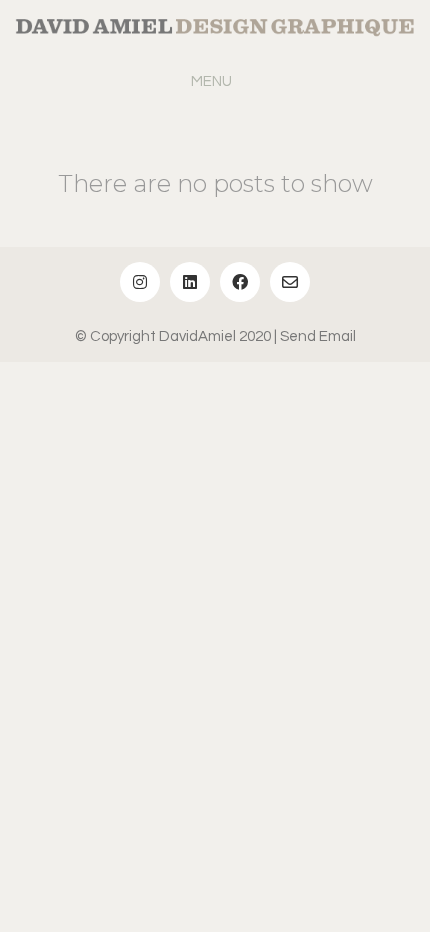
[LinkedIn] (190, 282)
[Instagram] (140, 282)
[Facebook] (240, 282)
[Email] (290, 282)
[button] (215, 82)
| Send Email (315, 336)
